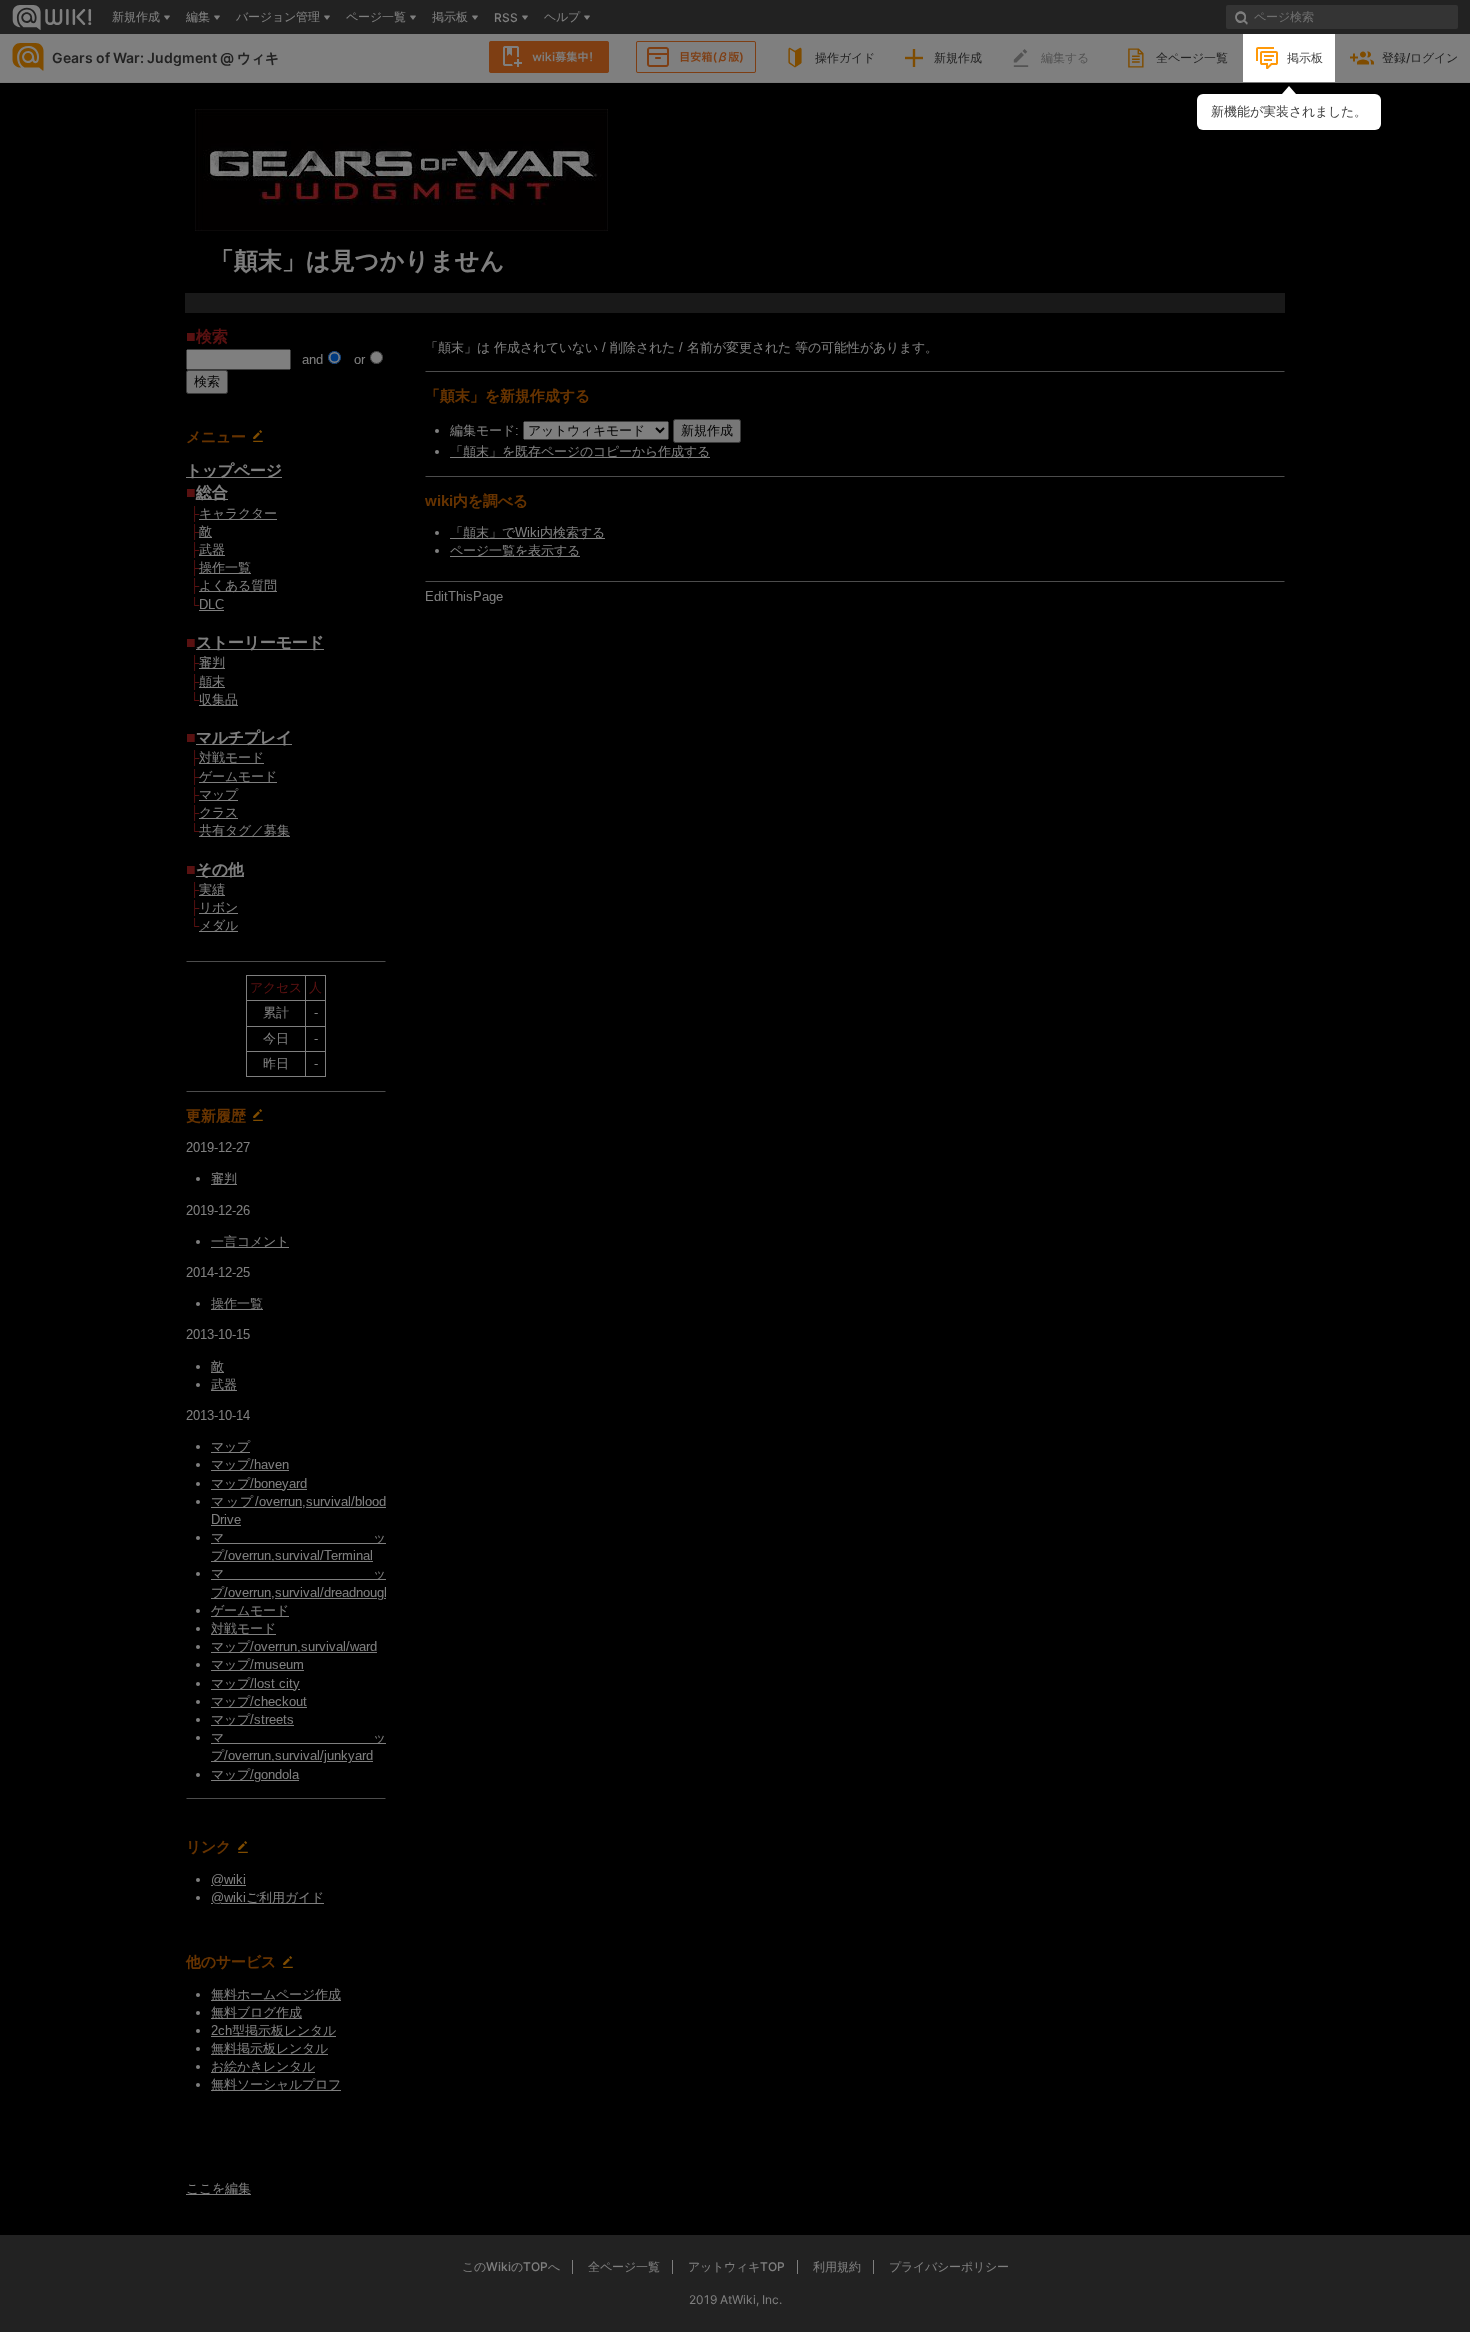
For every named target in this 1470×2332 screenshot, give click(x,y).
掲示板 (1305, 57)
